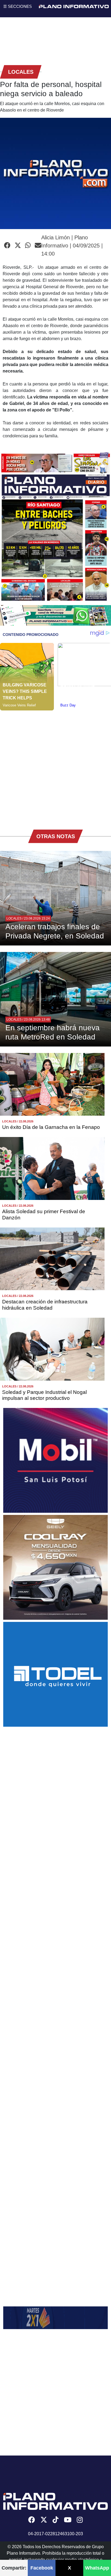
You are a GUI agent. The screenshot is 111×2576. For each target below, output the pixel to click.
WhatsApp (97, 2568)
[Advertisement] (55, 766)
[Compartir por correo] (38, 246)
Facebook (42, 2568)
